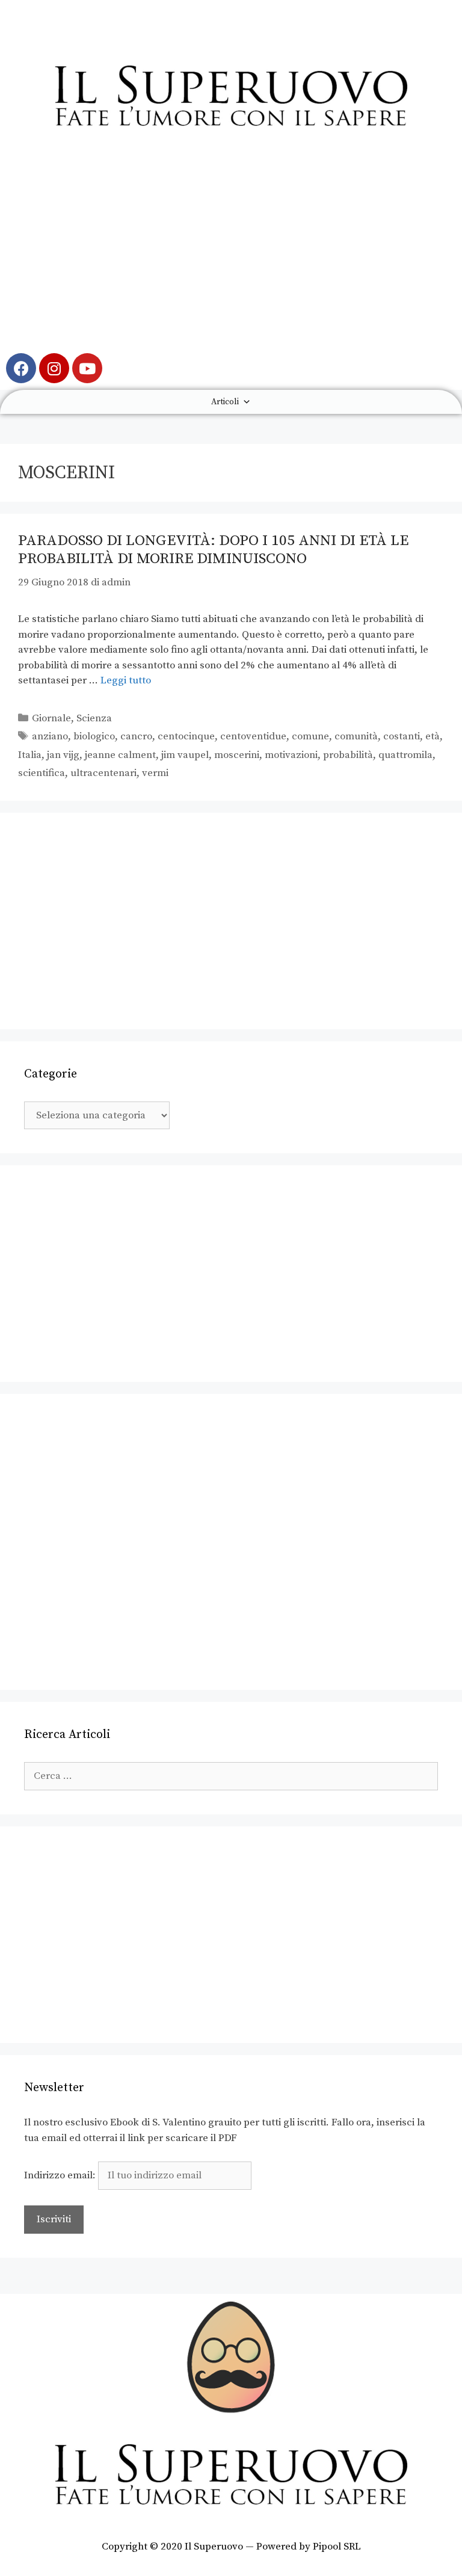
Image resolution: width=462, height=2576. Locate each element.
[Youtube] (87, 368)
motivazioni (291, 755)
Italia (30, 755)
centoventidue (253, 736)
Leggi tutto (126, 680)
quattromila (405, 755)
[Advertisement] (231, 251)
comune (310, 736)
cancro (136, 736)
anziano (50, 736)
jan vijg (63, 755)
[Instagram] (54, 368)
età (433, 736)
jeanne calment (120, 755)
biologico (94, 736)
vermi (155, 773)
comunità (356, 736)
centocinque (186, 736)
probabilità (348, 755)
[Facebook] (21, 368)
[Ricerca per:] (231, 1776)
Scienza (94, 718)
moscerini (237, 755)
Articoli (225, 402)
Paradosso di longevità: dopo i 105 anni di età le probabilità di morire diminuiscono (213, 550)
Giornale (51, 718)
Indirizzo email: (61, 2175)
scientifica (42, 773)
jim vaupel (185, 755)
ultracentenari (103, 773)
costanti (402, 736)
